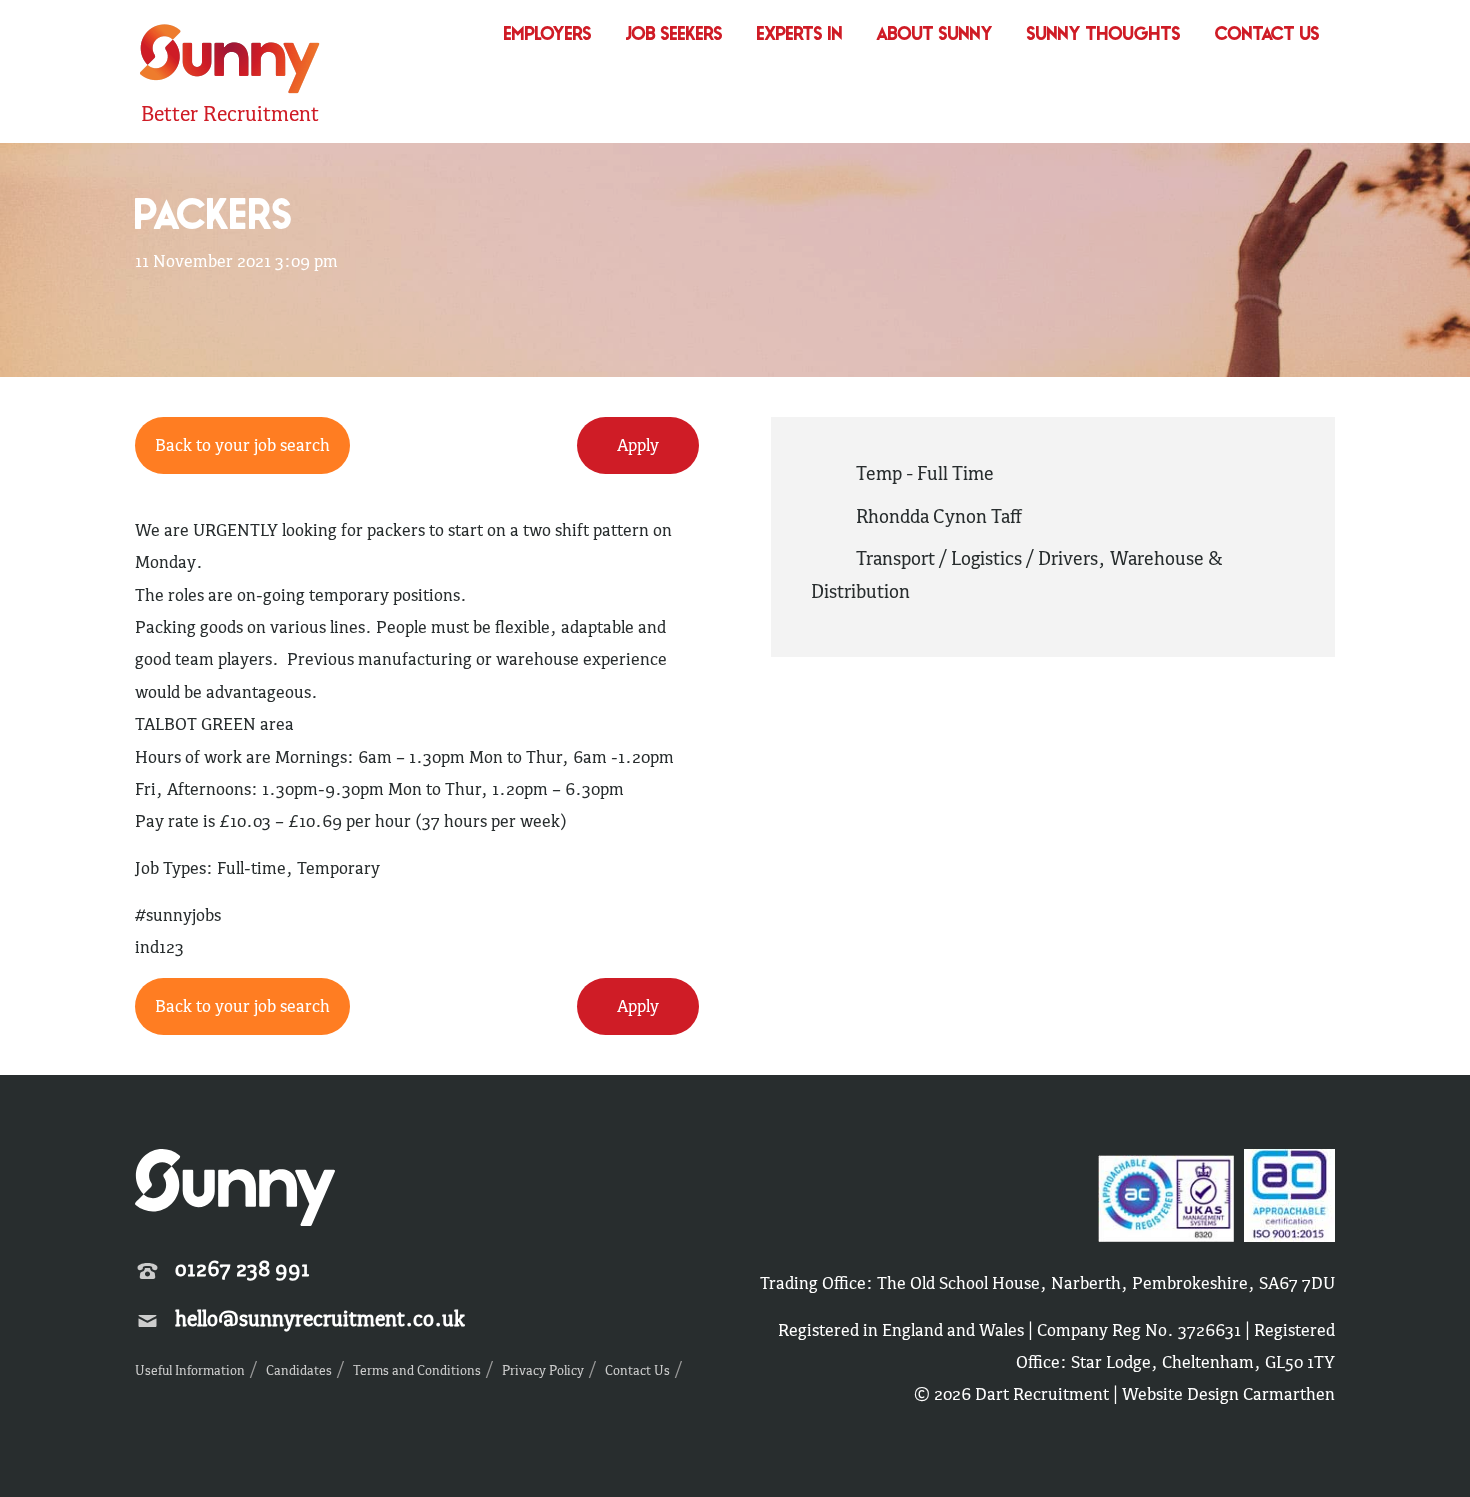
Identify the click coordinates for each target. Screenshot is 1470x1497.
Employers (548, 35)
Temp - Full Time (925, 473)
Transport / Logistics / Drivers (977, 558)
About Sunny (935, 35)
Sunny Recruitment (227, 61)
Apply (638, 1006)
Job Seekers (674, 35)
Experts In (800, 35)
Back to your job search (242, 1006)
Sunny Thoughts (1104, 35)
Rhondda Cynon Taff (939, 516)
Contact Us (1267, 35)
